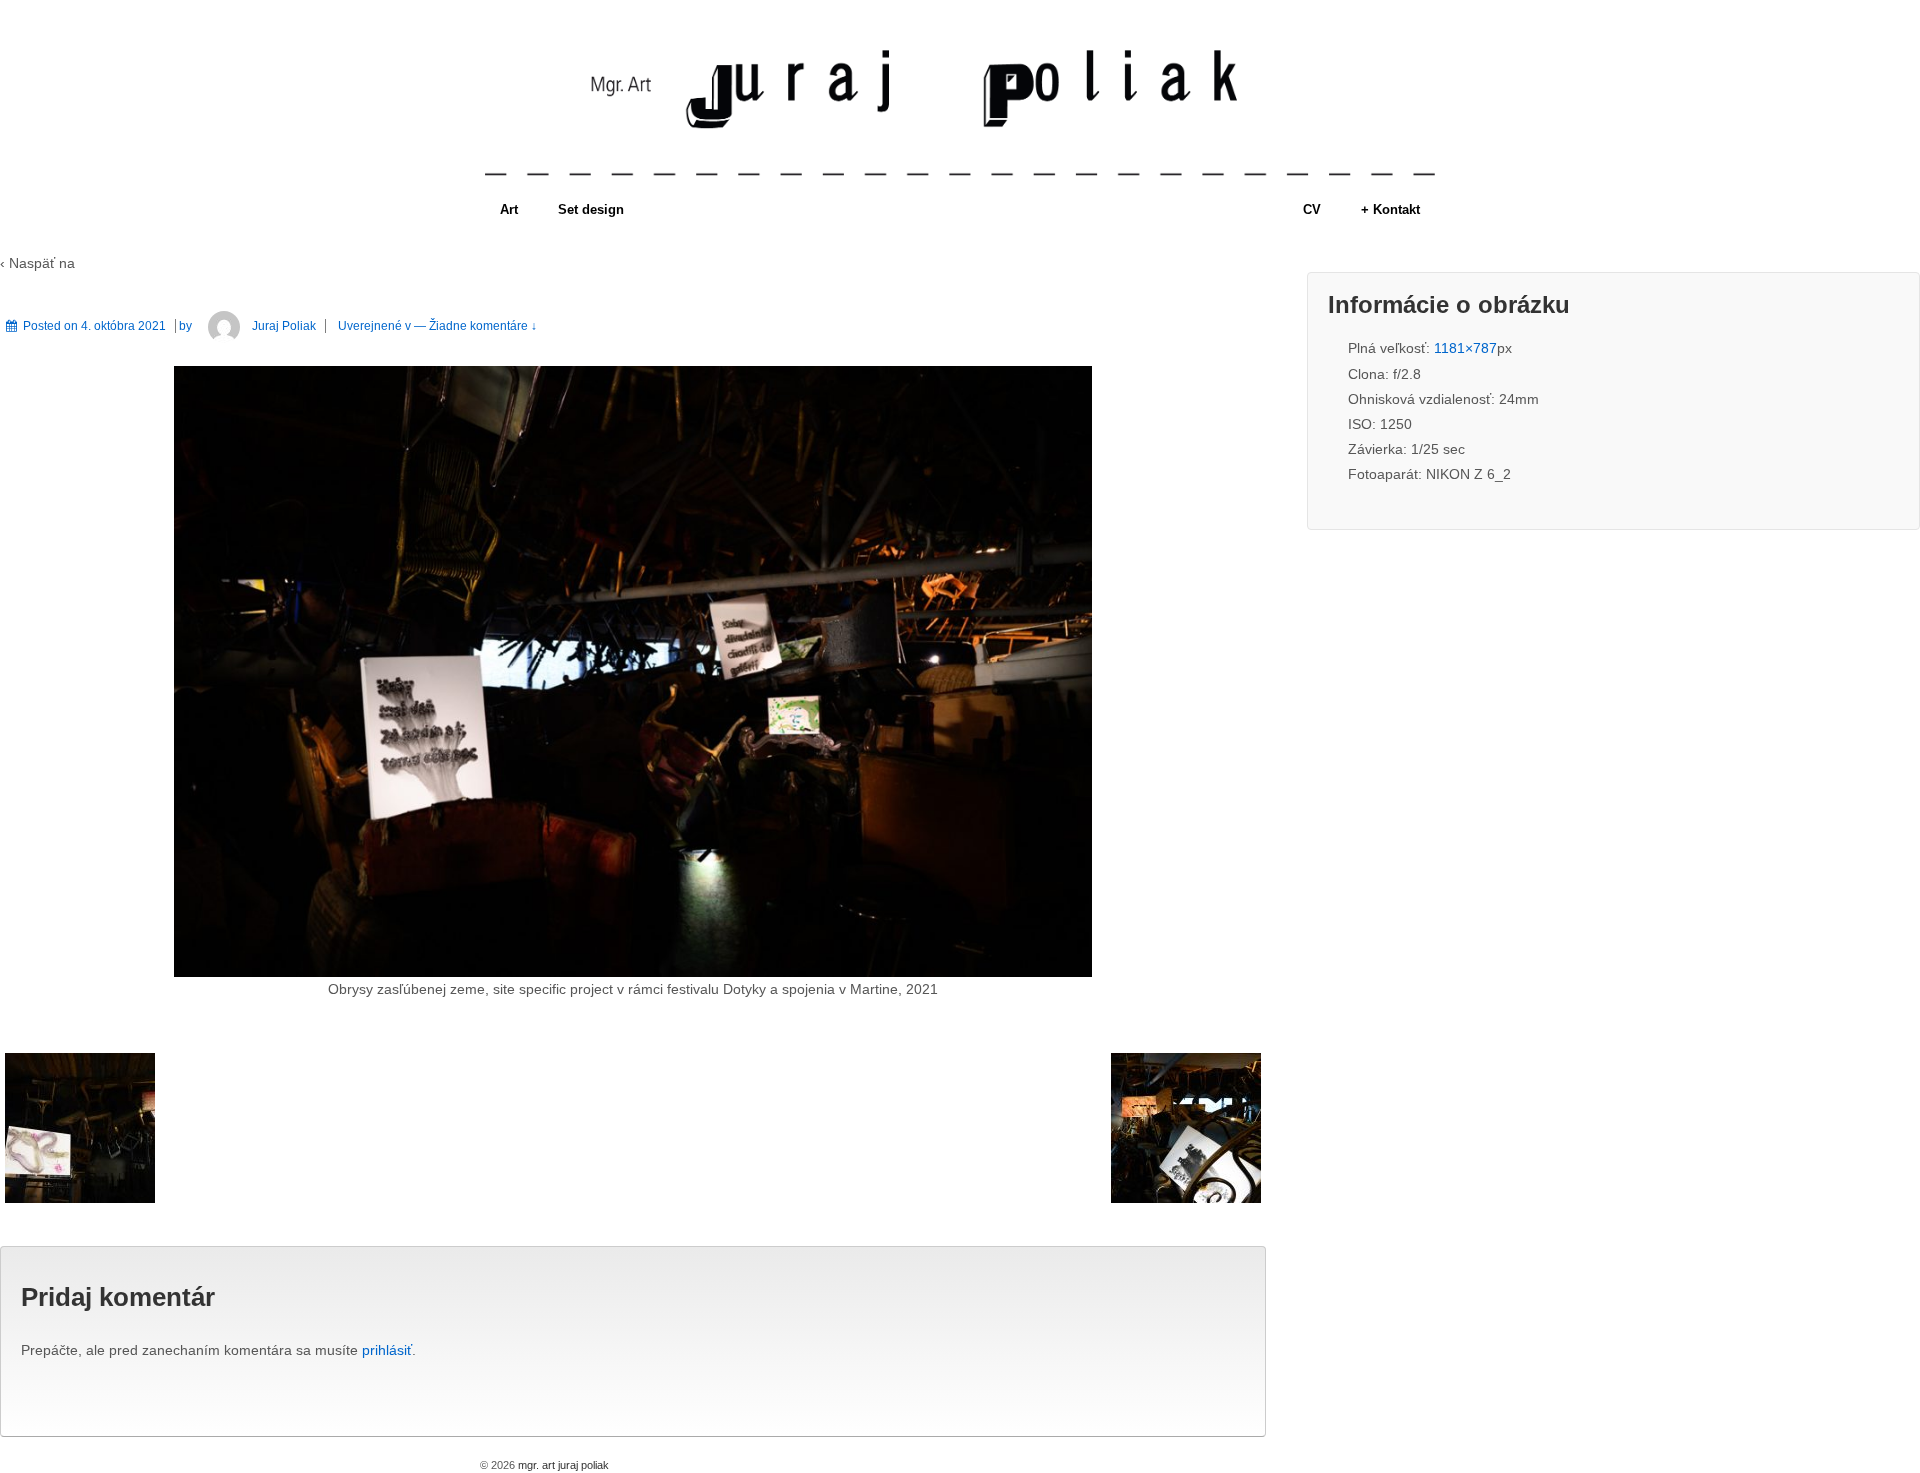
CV (1312, 209)
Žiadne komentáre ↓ (483, 326)
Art (509, 209)
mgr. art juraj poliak (562, 1465)
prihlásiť (387, 1350)
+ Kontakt (1390, 209)
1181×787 (1465, 348)
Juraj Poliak (284, 326)
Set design (591, 209)
